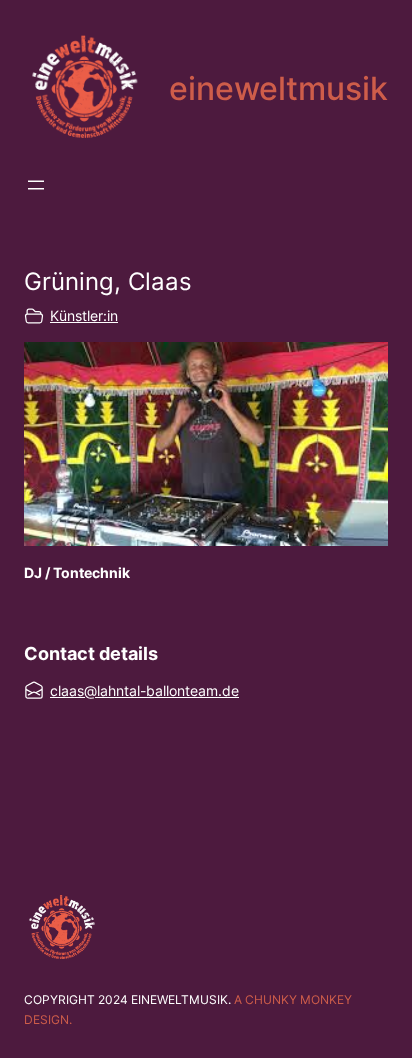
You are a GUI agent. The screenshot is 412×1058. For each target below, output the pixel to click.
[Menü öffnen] (36, 185)
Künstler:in (84, 315)
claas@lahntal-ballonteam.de (144, 690)
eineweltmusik (278, 88)
